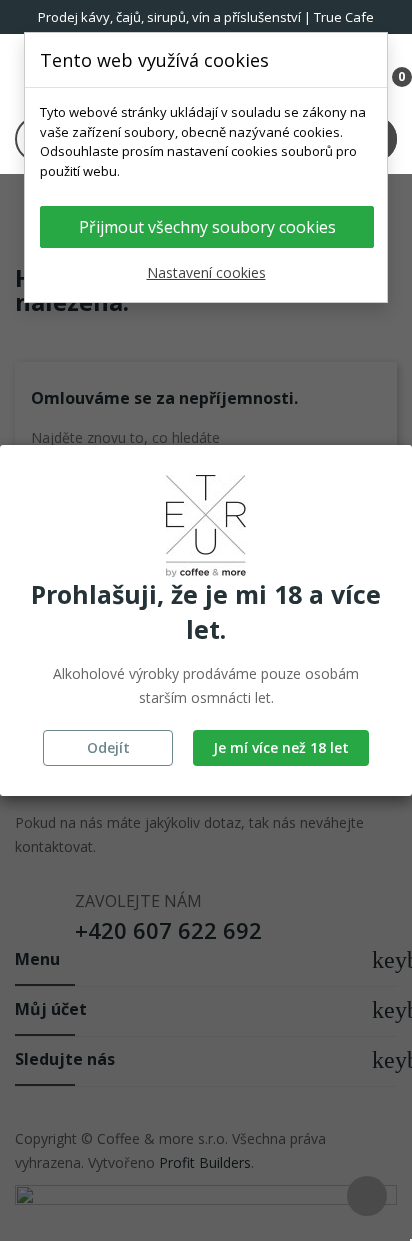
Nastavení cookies (206, 272)
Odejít (108, 747)
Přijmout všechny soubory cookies (207, 227)
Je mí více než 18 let (281, 747)
